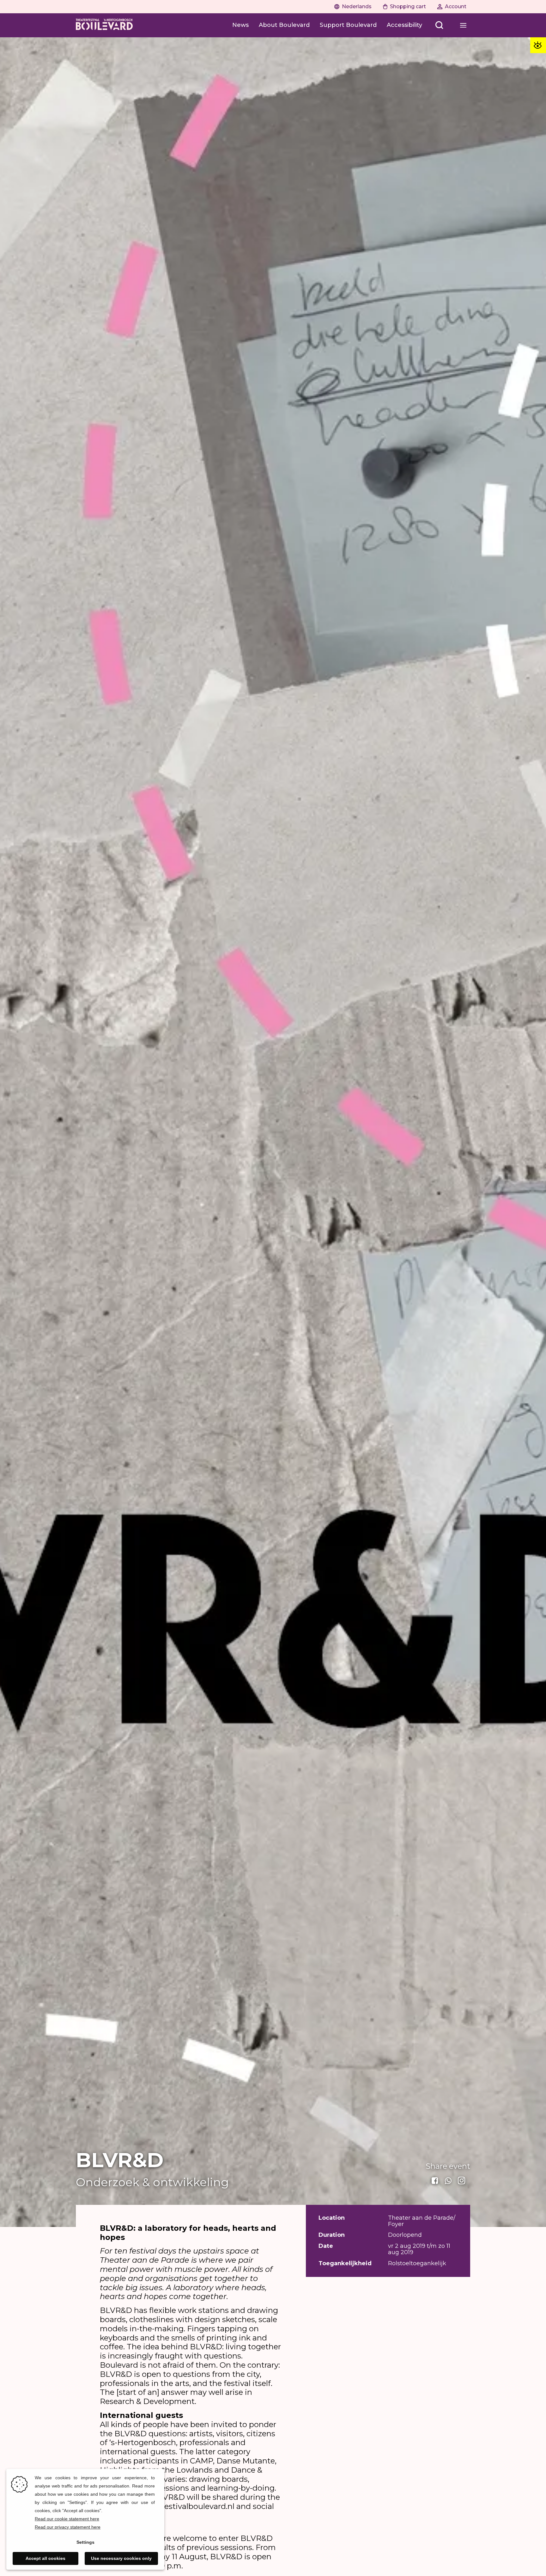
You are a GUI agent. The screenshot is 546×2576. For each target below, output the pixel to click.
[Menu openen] (463, 25)
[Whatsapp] (449, 2181)
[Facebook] (435, 2181)
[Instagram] (462, 2181)
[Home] (104, 25)
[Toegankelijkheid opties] (538, 45)
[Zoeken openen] (439, 25)
